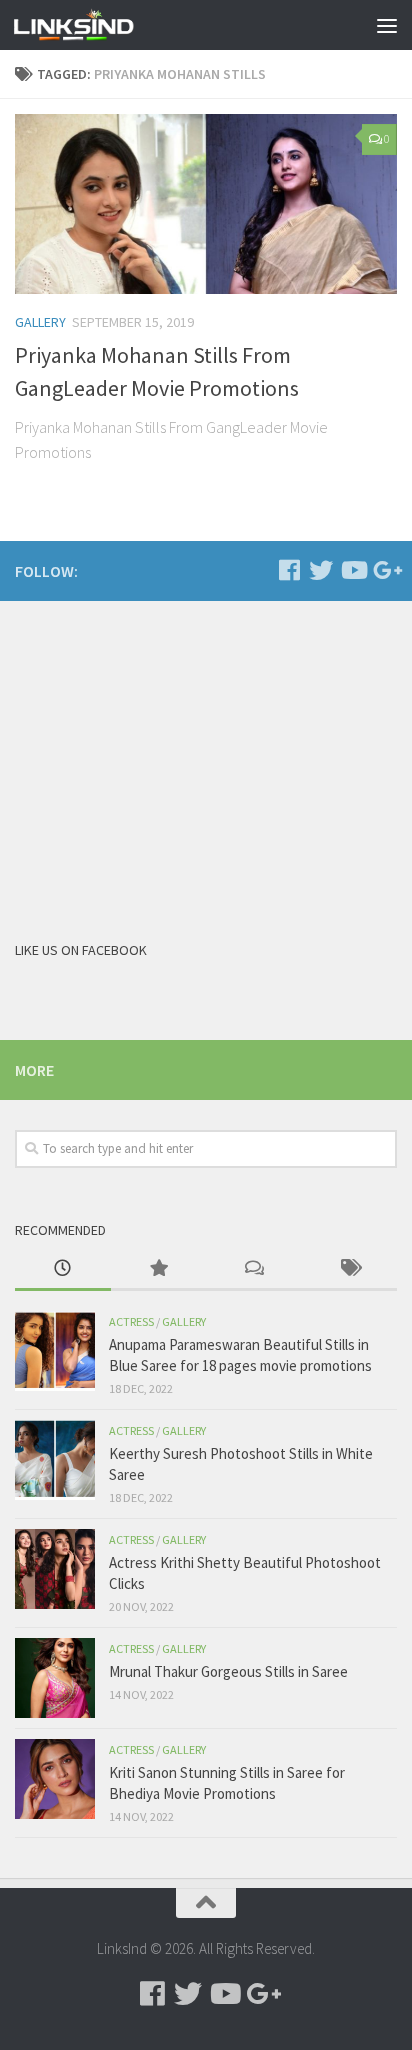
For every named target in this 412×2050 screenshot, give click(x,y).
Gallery (40, 322)
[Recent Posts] (63, 1269)
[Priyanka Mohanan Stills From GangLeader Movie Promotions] (206, 204)
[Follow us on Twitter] (321, 570)
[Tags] (350, 1269)
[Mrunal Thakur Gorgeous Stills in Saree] (55, 1678)
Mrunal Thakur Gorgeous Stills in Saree (228, 1671)
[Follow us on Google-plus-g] (385, 570)
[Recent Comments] (254, 1269)
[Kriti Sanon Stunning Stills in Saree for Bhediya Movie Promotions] (55, 1779)
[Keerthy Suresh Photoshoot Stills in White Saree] (55, 1460)
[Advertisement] (165, 756)
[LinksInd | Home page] (93, 25)
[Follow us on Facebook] (289, 570)
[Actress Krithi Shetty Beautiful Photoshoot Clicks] (55, 1569)
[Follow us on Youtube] (353, 570)
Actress (131, 1321)
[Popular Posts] (159, 1269)
